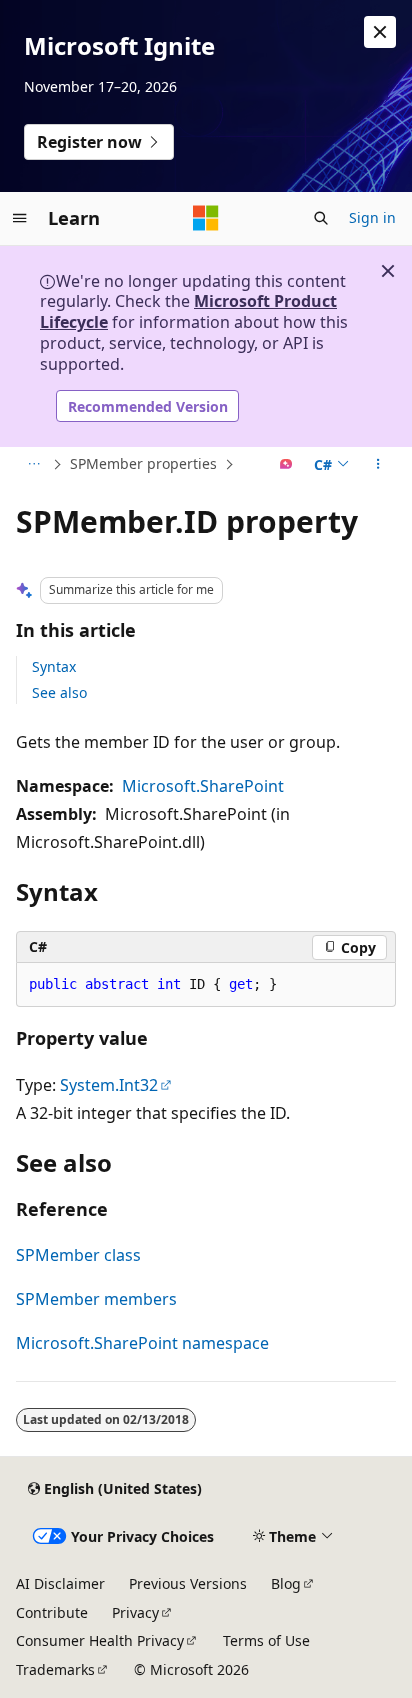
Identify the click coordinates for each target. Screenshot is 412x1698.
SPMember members (96, 1299)
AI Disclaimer (60, 1583)
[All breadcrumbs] (33, 465)
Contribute (52, 1612)
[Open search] (321, 218)
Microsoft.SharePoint (203, 786)
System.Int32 (109, 1085)
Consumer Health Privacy (100, 1640)
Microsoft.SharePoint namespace (142, 1343)
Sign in (372, 217)
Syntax (54, 666)
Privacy (135, 1612)
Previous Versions (188, 1583)
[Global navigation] (20, 218)
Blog (286, 1583)
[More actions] (378, 465)
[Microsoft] (206, 218)
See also (59, 692)
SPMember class (78, 1255)
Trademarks (55, 1669)
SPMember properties (143, 463)
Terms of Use (266, 1640)
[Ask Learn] (286, 465)
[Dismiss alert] (380, 32)
